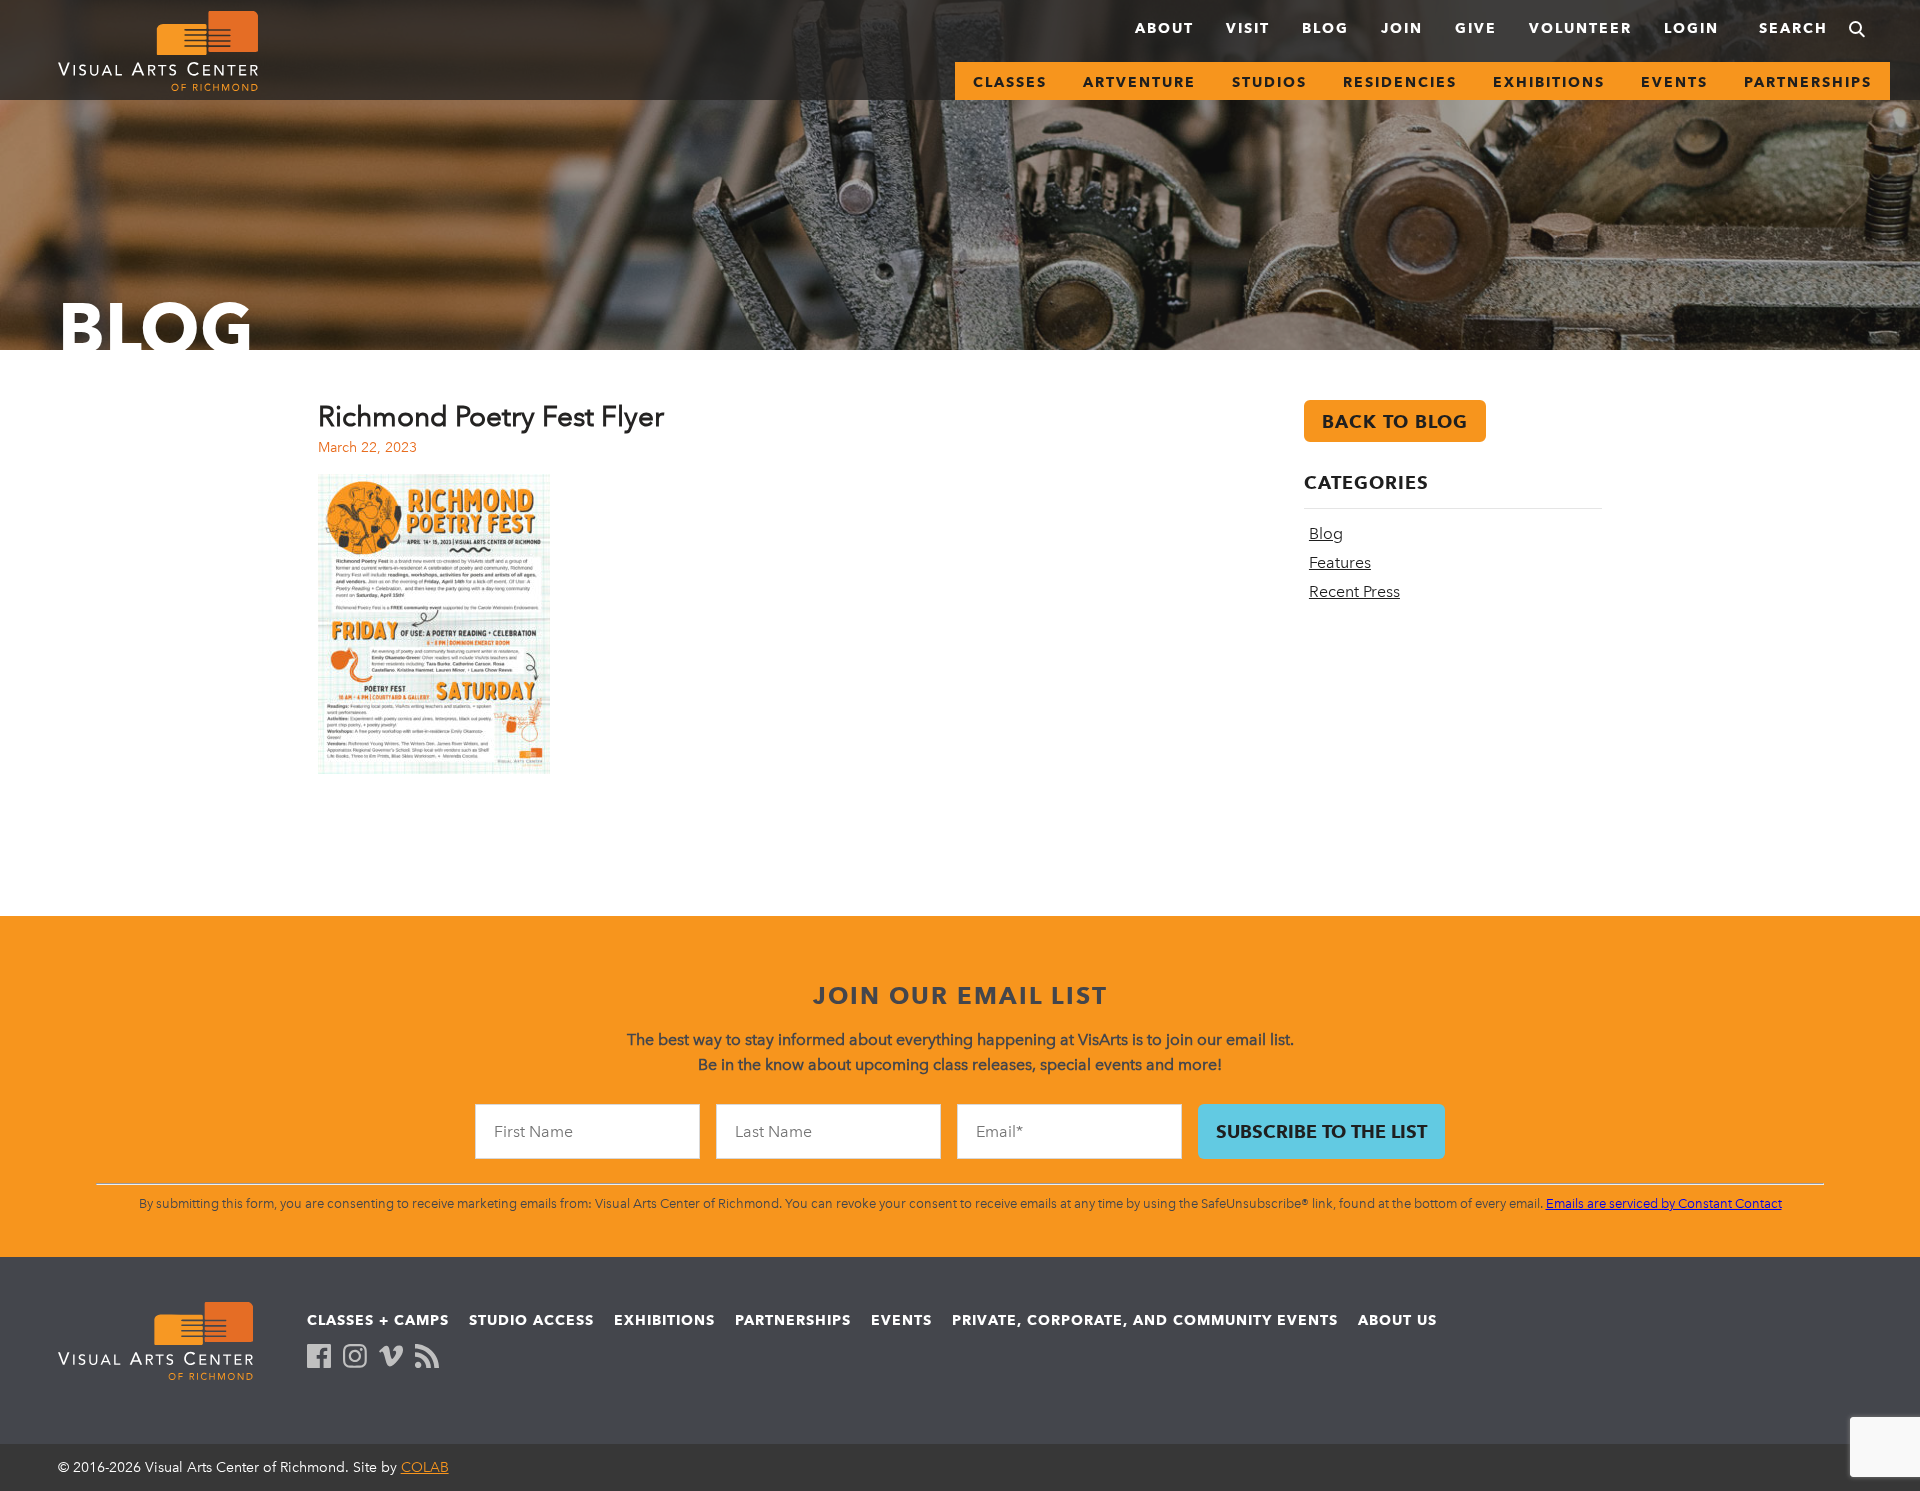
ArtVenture (1139, 82)
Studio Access (531, 1320)
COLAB (425, 1467)
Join (1402, 28)
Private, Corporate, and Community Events (1145, 1320)
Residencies (1400, 82)
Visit (1248, 28)
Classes (1010, 82)
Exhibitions (1549, 82)
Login (1691, 28)
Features (1340, 562)
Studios (1269, 82)
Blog (1325, 28)
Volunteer (1580, 28)
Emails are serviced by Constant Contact (1664, 1203)
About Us (1397, 1320)
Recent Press (1354, 591)
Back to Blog (1395, 421)
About (1164, 28)
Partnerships (1808, 82)
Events (1674, 82)
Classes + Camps (378, 1320)
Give (1476, 28)
